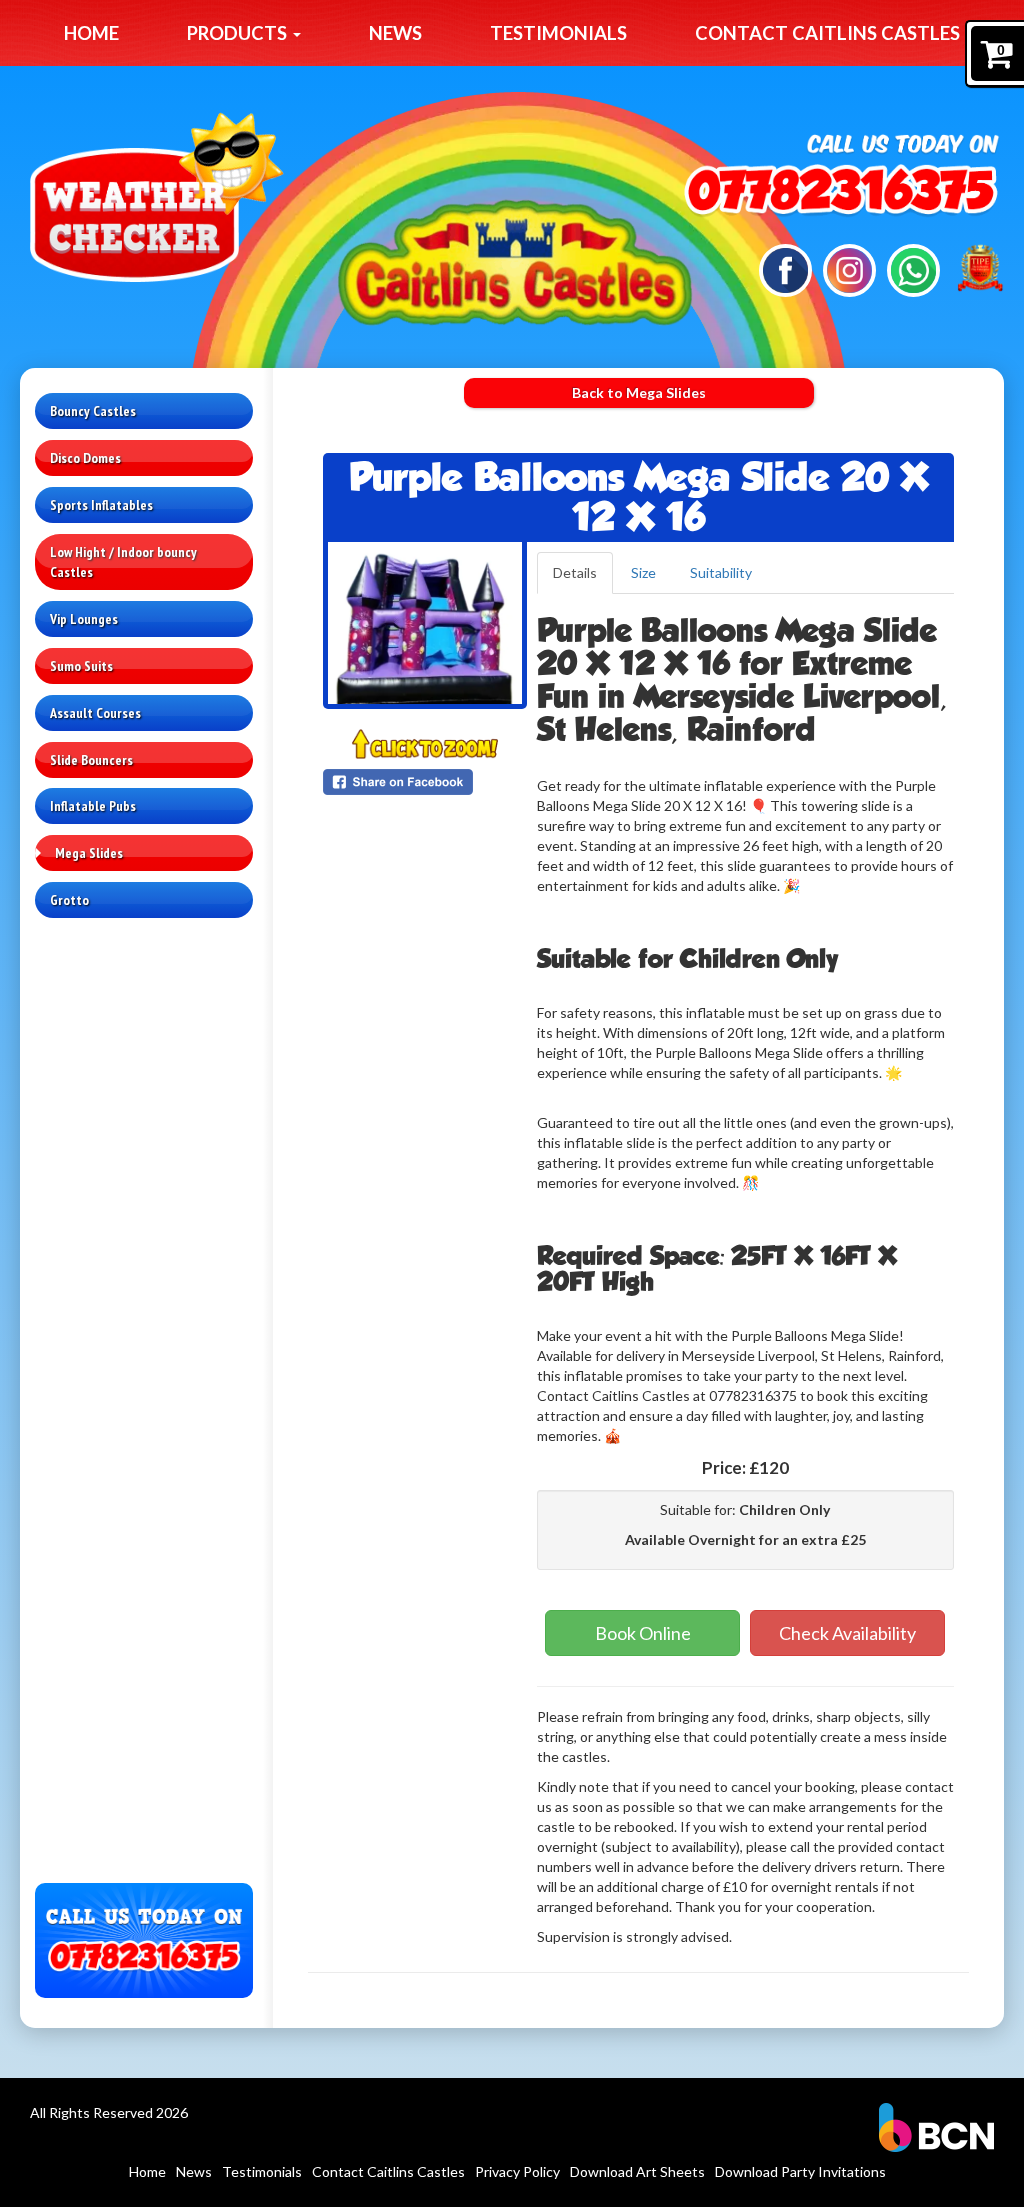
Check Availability (847, 1633)
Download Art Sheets (637, 2171)
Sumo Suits (81, 666)
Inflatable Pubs (93, 806)
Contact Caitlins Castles (827, 33)
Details (575, 572)
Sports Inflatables (101, 505)
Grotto (69, 900)
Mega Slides (89, 853)
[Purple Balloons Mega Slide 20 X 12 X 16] (425, 623)
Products (239, 33)
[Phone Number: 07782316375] (840, 193)
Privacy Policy (517, 2171)
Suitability (721, 572)
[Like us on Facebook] (785, 268)
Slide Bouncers (91, 760)
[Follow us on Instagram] (849, 268)
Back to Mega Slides (639, 392)
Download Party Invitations (800, 2171)
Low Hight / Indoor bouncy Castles (123, 562)
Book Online (643, 1633)
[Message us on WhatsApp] (913, 268)
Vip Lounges (84, 619)
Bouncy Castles (93, 411)
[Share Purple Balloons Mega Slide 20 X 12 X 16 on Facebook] (425, 782)
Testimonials (558, 33)
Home (91, 33)
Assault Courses (95, 713)
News (395, 33)
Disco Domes (85, 458)
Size (643, 572)
